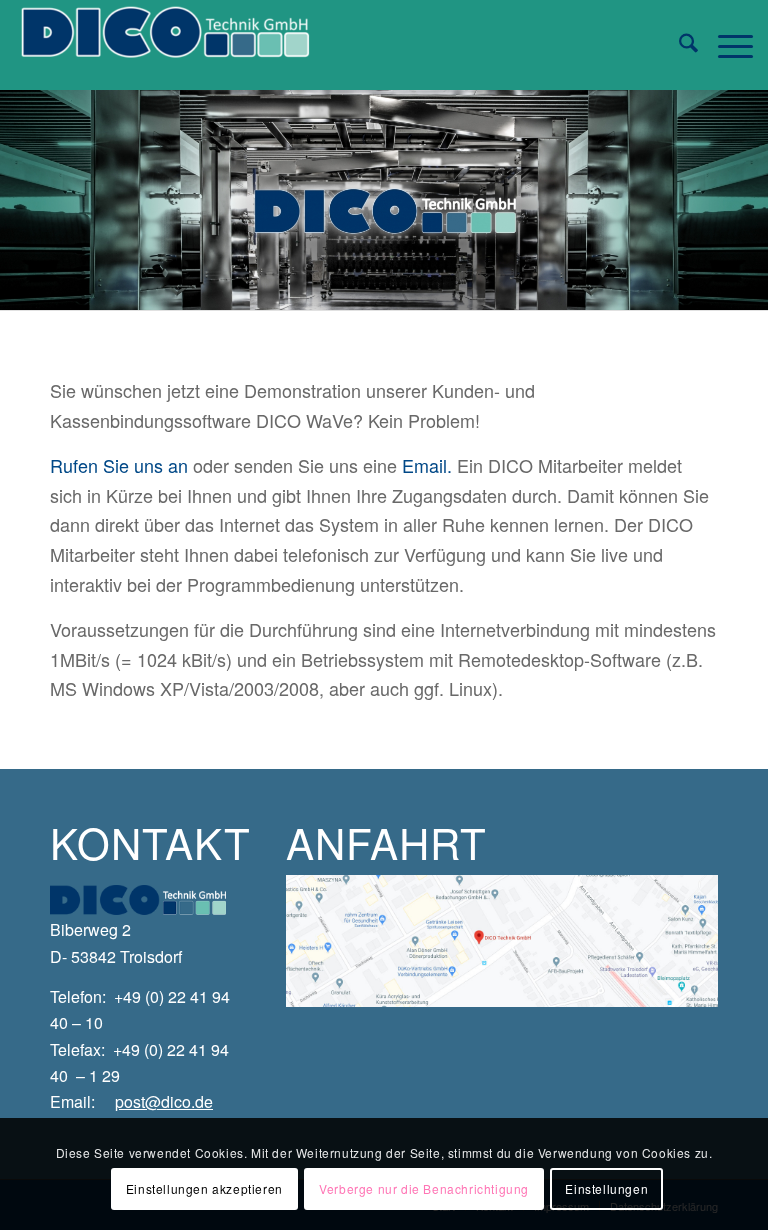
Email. (427, 465)
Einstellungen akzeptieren (204, 1188)
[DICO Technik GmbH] (165, 45)
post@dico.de (164, 1101)
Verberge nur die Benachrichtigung (424, 1188)
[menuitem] (678, 45)
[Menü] (725, 45)
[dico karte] (502, 941)
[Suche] (678, 45)
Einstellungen (606, 1188)
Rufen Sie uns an (119, 465)
